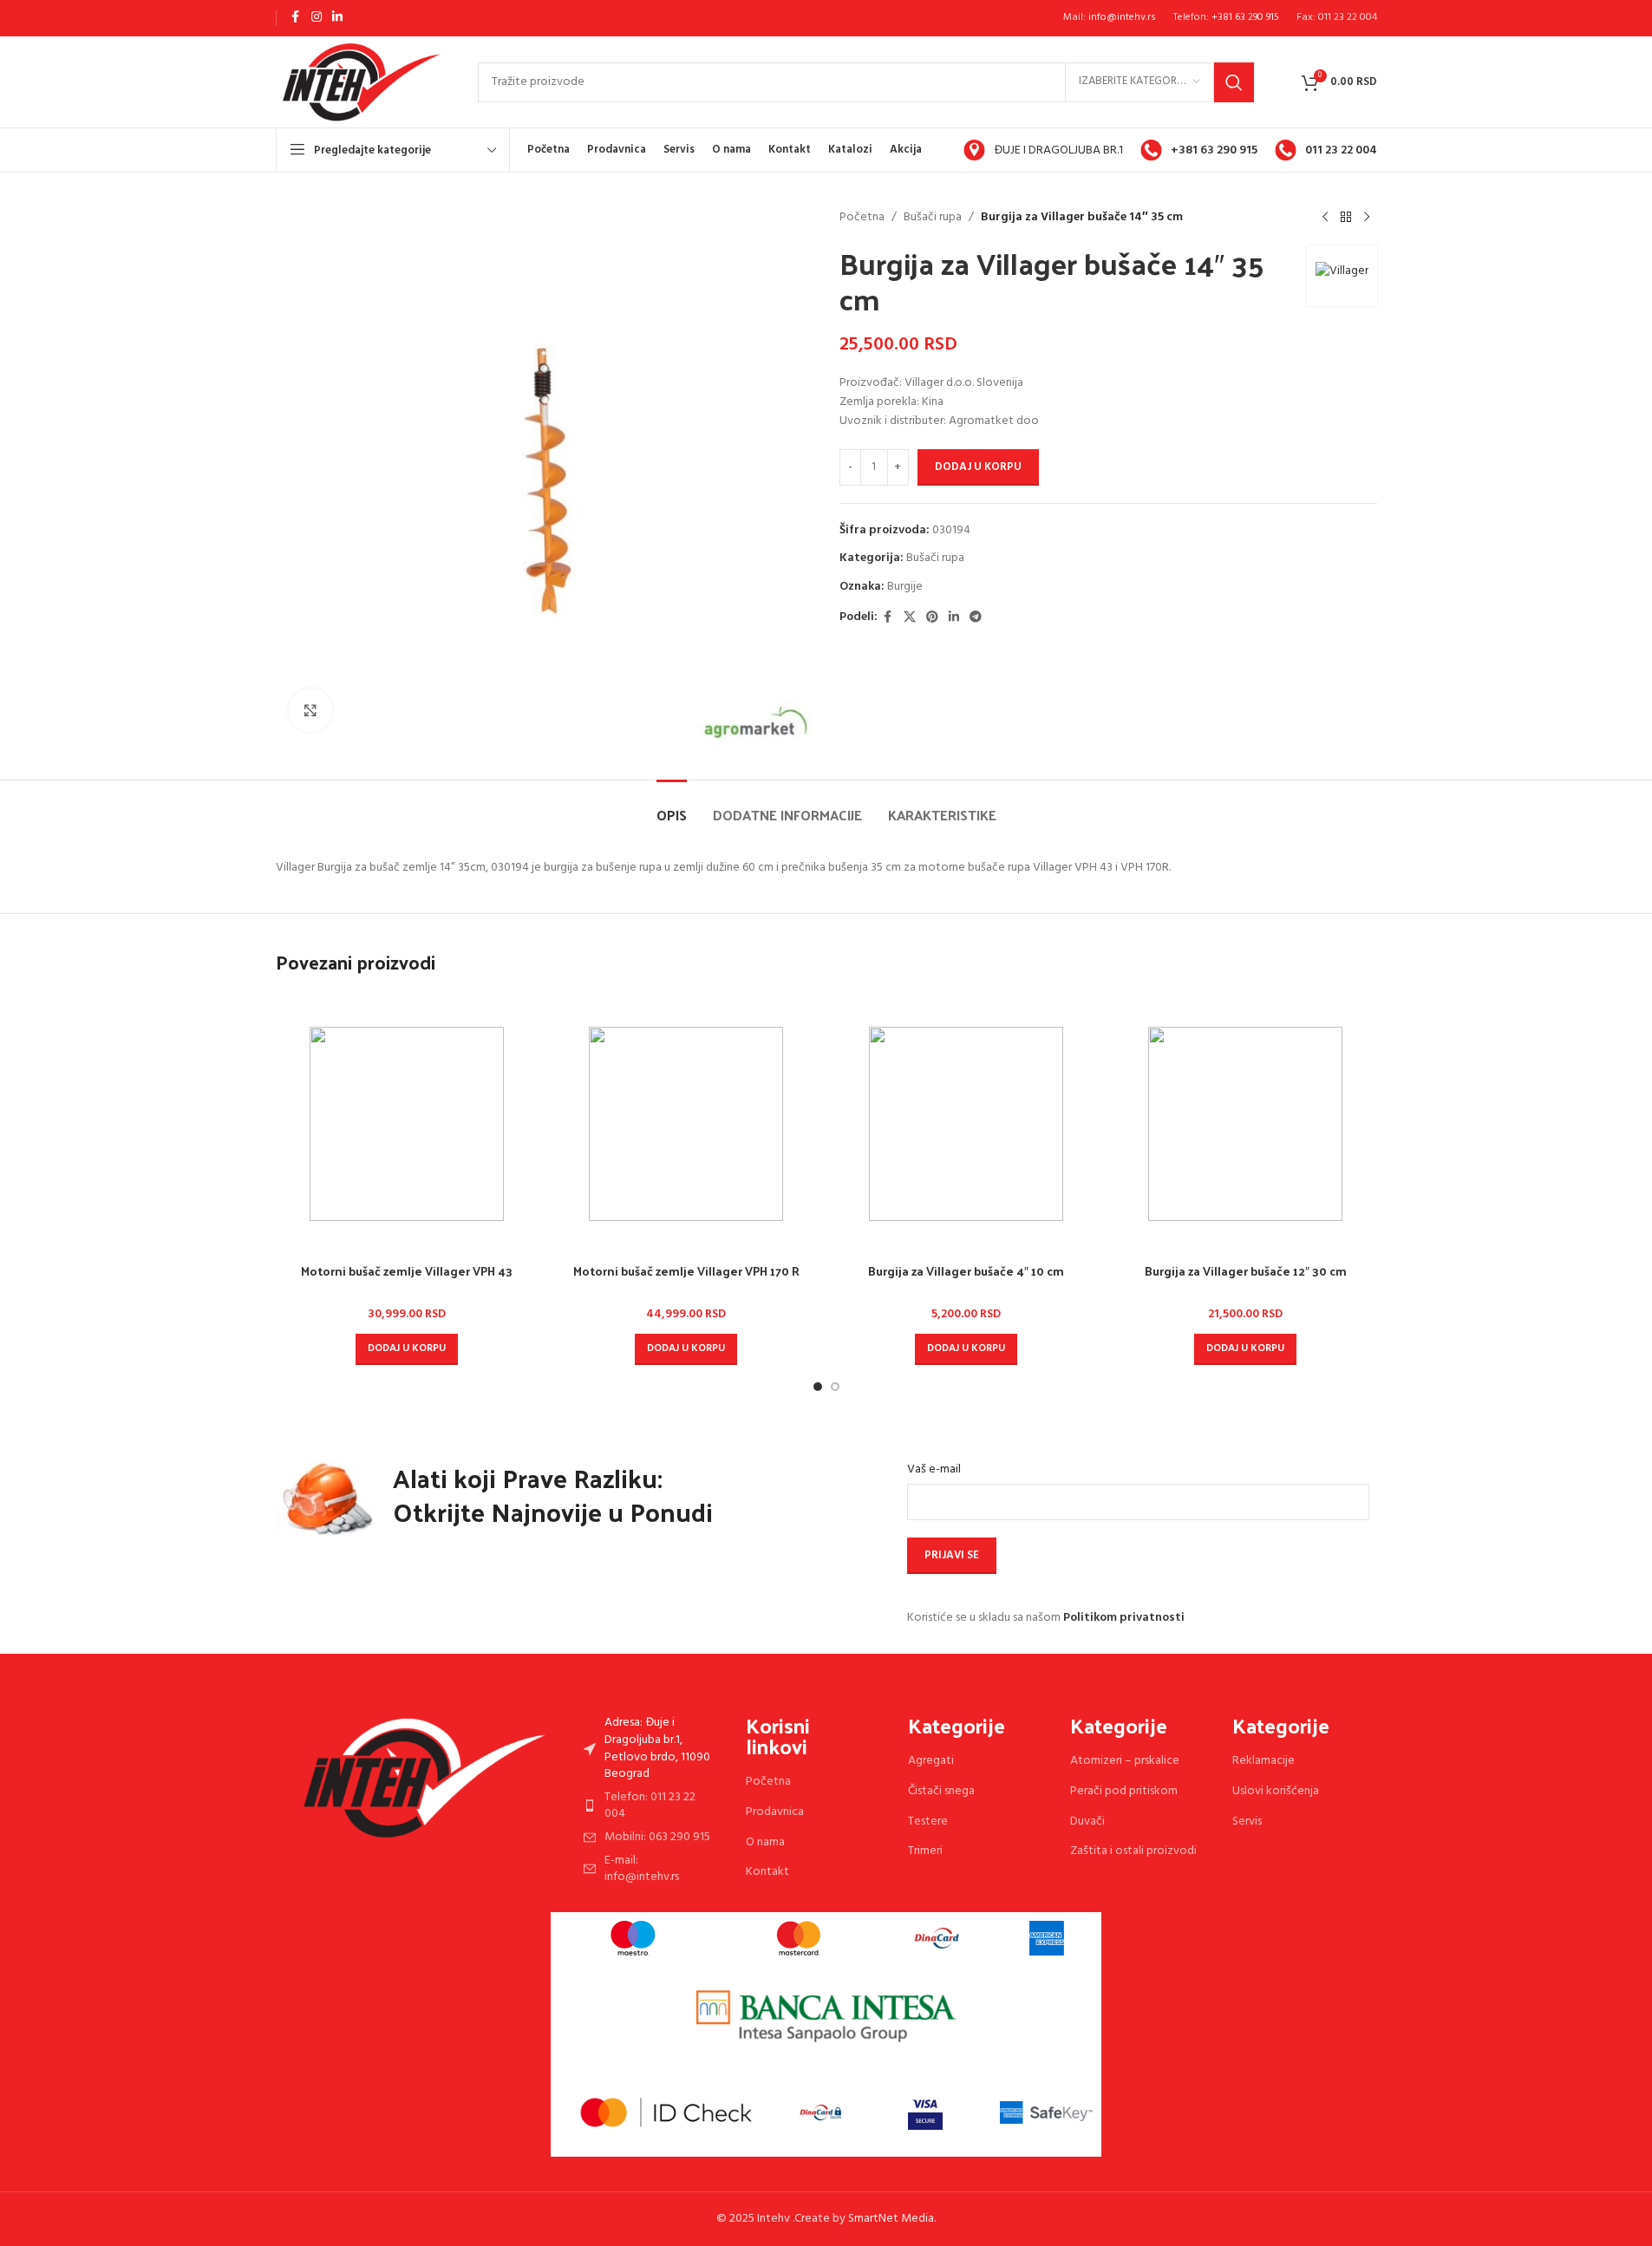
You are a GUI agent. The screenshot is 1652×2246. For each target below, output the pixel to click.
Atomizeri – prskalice (1125, 1761)
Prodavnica (775, 1812)
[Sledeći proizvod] (1367, 218)
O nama (765, 1842)
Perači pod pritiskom (1124, 1791)
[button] (407, 1349)
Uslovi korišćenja (1276, 1791)
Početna (862, 218)
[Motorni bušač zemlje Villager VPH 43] (407, 1124)
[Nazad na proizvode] (1346, 218)
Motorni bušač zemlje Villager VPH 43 (407, 1271)
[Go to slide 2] (835, 1387)
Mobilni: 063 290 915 (657, 1837)
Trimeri (925, 1851)
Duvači (1087, 1822)
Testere (928, 1822)
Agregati (931, 1761)
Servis (1247, 1822)
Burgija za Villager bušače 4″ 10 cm (966, 1271)
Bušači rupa (933, 218)
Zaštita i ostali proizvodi (1133, 1851)
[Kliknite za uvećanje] (310, 710)
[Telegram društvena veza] (976, 618)
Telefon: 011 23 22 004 (650, 1806)
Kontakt (767, 1872)
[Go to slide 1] (818, 1387)
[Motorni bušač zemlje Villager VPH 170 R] (686, 1124)
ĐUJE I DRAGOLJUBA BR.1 (1058, 150)
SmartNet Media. (892, 2219)
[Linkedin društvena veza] (337, 18)
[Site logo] (359, 82)
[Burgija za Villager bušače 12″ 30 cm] (1245, 1124)
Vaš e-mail (934, 1470)
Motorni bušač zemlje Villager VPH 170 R (686, 1271)
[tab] (672, 806)
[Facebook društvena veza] (296, 18)
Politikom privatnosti (1124, 1618)
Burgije (905, 587)
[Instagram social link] (317, 18)
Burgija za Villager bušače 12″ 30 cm (1246, 1271)
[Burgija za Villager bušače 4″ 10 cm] (966, 1124)
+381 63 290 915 (1245, 17)
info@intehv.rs (1122, 17)
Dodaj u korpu (978, 467)
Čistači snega (941, 1791)
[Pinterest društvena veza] (932, 618)
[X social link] (910, 618)
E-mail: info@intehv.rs (642, 1869)
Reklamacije (1263, 1761)
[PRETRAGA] (1234, 82)
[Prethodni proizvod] (1325, 218)
